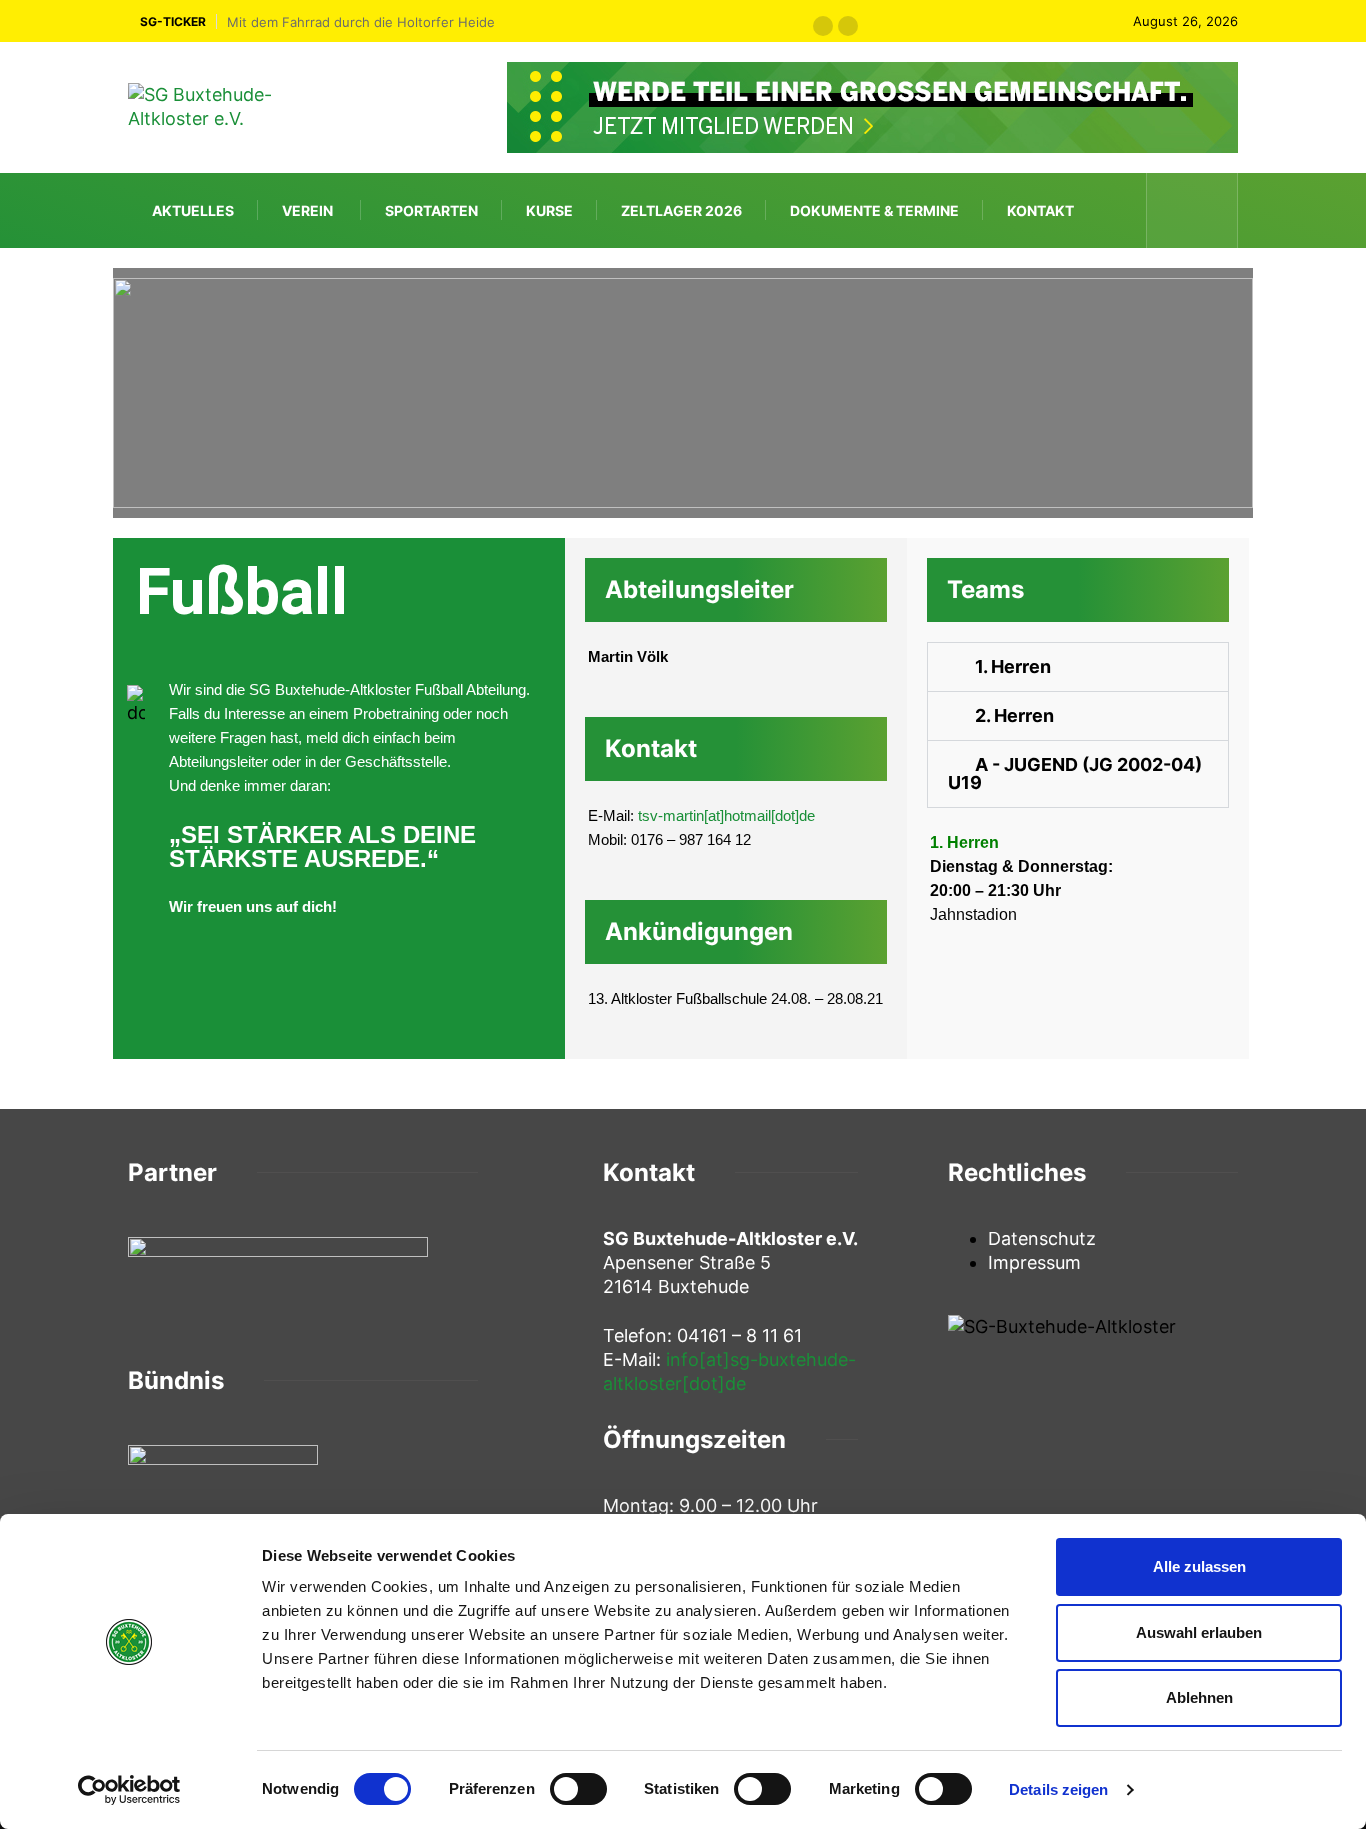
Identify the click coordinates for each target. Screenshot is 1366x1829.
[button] (823, 26)
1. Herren (1013, 666)
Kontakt (1040, 210)
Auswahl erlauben (1199, 1632)
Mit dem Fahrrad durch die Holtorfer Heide (361, 22)
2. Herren (1014, 715)
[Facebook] (1176, 210)
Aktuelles (193, 210)
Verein (307, 210)
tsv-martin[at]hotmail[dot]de (726, 815)
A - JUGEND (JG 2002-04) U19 (1075, 773)
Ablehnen (1199, 1697)
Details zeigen (1058, 1789)
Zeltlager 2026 (681, 210)
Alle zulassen (1199, 1566)
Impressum (1034, 1262)
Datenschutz (1042, 1238)
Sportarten (431, 210)
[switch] (578, 1789)
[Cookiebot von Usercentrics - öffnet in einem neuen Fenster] (129, 1790)
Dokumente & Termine (874, 210)
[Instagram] (1210, 210)
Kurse (549, 210)
